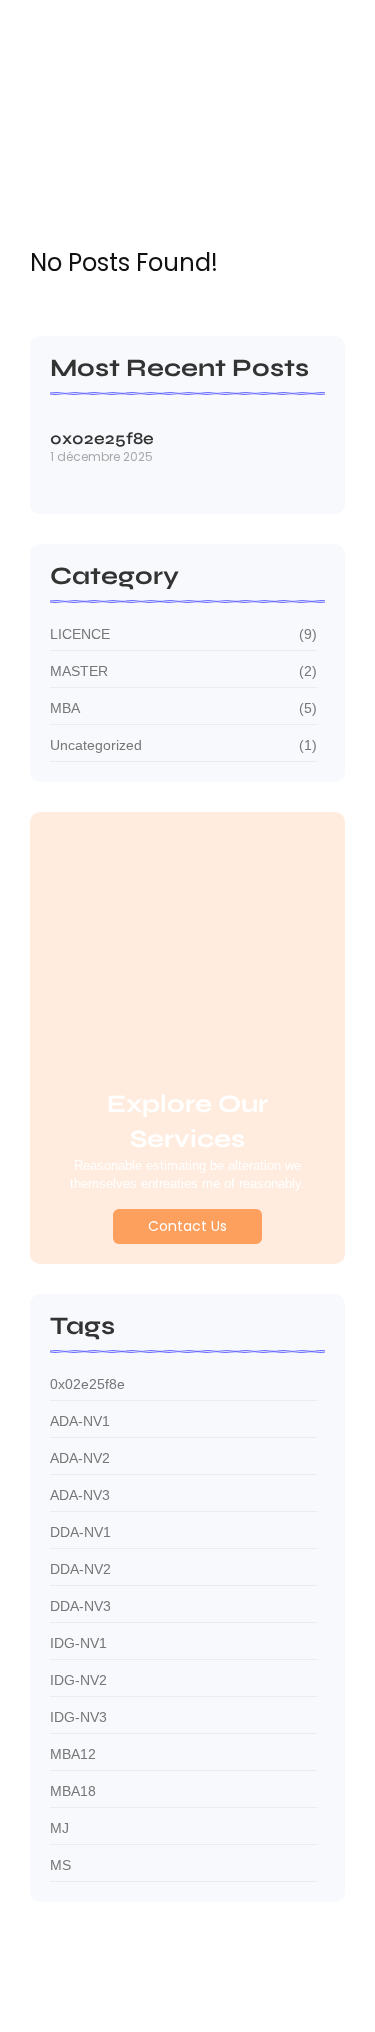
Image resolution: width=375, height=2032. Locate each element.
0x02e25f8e (102, 439)
